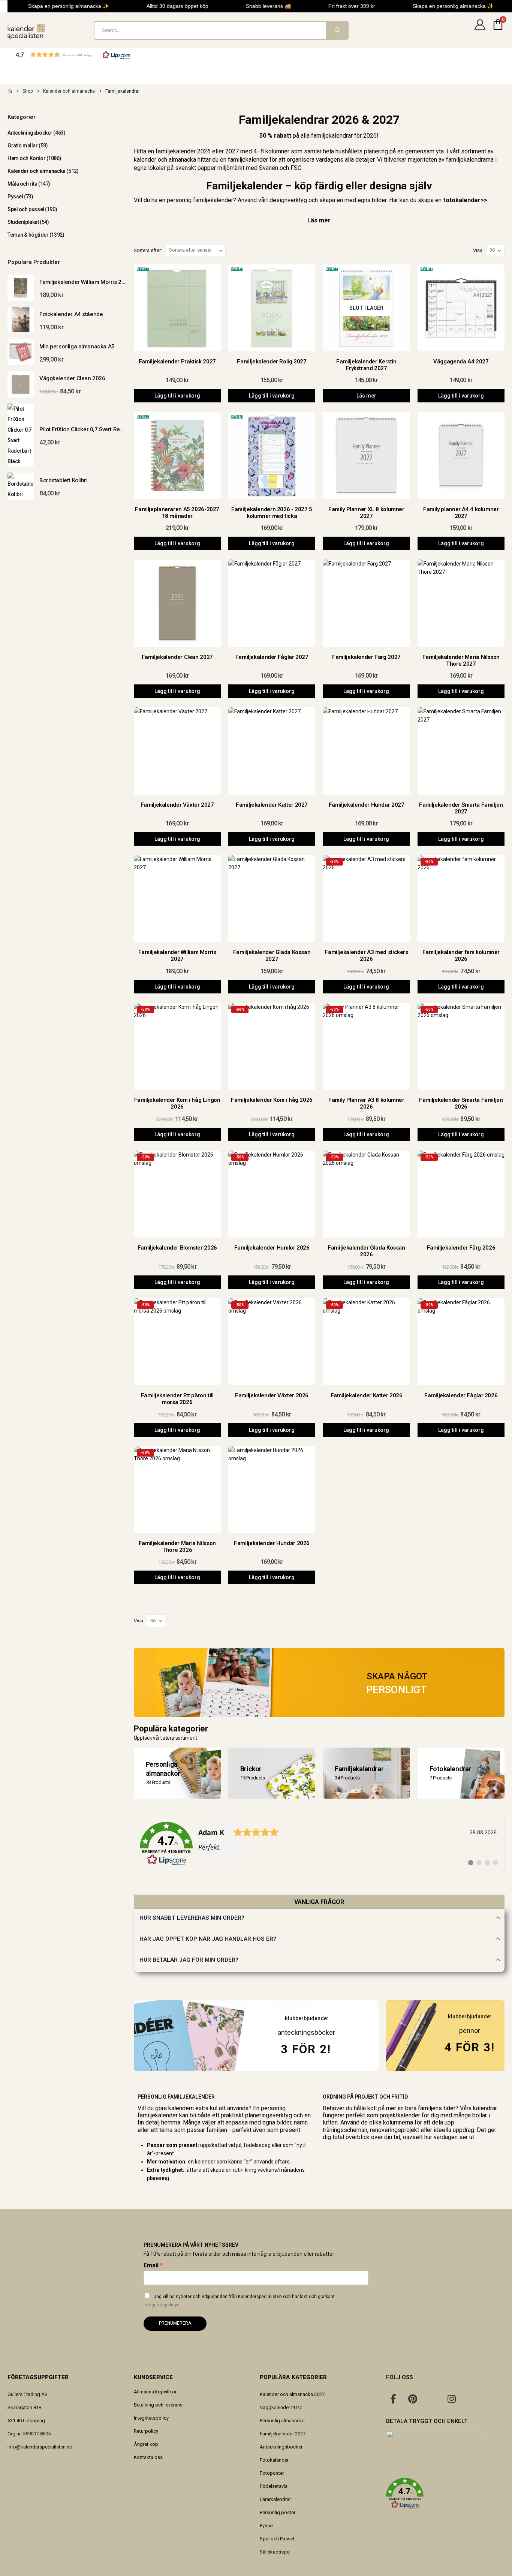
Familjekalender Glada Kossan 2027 (272, 956)
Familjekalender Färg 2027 (366, 657)
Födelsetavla (274, 2486)
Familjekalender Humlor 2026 (272, 1248)
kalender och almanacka (165, 160)
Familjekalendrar (359, 1768)
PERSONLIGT (396, 1690)
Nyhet (143, 269)
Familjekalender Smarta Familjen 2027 (461, 808)
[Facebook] (393, 2399)
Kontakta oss (148, 2457)
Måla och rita (22, 184)
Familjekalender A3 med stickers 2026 (366, 956)
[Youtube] (432, 2399)
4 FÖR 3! (470, 2047)
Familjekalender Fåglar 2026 (461, 1395)
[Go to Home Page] (10, 91)
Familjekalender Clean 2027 (177, 657)
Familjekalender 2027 (283, 2434)
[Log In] (480, 30)
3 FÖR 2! (306, 2049)
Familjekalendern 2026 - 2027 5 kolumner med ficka (272, 513)
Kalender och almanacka (37, 171)
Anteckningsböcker (30, 133)
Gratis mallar (23, 146)
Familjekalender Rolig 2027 (272, 362)
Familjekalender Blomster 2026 (177, 1248)
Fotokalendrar (450, 1768)
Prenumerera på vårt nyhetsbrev (191, 2245)
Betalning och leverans (158, 2405)
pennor (470, 2031)
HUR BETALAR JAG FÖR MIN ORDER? (189, 1960)
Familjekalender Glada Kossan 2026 (366, 1251)
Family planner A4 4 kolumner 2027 (461, 513)
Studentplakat (23, 222)
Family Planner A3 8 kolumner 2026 (366, 1103)
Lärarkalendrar (275, 2499)
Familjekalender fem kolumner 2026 (461, 956)
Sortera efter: (148, 250)
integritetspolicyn (162, 2305)
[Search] (337, 30)
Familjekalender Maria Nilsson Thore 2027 (461, 660)
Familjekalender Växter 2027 (177, 805)
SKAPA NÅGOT (397, 1676)
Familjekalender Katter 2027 (272, 805)
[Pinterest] (413, 2399)
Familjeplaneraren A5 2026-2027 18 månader (177, 513)
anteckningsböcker (306, 2032)
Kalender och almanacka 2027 (292, 2394)
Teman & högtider (28, 235)
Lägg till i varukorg (177, 396)
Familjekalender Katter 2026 (367, 1395)
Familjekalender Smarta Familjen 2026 (461, 1103)
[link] (319, 1844)
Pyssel (15, 197)
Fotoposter (272, 2473)
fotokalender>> (465, 200)
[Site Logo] (26, 32)
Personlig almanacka (282, 2421)
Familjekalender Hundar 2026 (272, 1543)
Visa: (478, 250)
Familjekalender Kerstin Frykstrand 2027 (366, 365)
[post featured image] (177, 308)
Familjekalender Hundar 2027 (367, 805)
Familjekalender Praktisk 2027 (177, 362)
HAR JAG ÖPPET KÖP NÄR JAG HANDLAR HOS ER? (208, 1939)
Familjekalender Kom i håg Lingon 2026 (177, 1103)
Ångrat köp (146, 2444)
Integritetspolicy (151, 2418)
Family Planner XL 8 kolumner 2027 (366, 513)
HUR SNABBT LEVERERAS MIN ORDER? (192, 1918)
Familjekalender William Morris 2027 (177, 956)
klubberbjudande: (470, 2017)
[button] (73, 55)
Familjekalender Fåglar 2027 (272, 657)
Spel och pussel (26, 209)
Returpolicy (146, 2431)
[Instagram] (452, 2399)
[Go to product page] (21, 288)
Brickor (251, 1768)
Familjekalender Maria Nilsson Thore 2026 (177, 1547)
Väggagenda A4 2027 (461, 362)
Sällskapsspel (275, 2552)
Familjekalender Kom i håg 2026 (272, 1100)
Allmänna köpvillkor (155, 2392)
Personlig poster (278, 2512)
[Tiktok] (471, 2399)
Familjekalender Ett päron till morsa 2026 (177, 1399)
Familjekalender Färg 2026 (461, 1248)
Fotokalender (274, 2460)
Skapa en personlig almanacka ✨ (59, 6)
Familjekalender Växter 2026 (272, 1395)
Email (153, 2265)
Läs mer (319, 220)
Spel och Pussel (277, 2539)
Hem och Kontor (26, 158)
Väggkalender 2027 (281, 2407)
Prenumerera (175, 2323)
